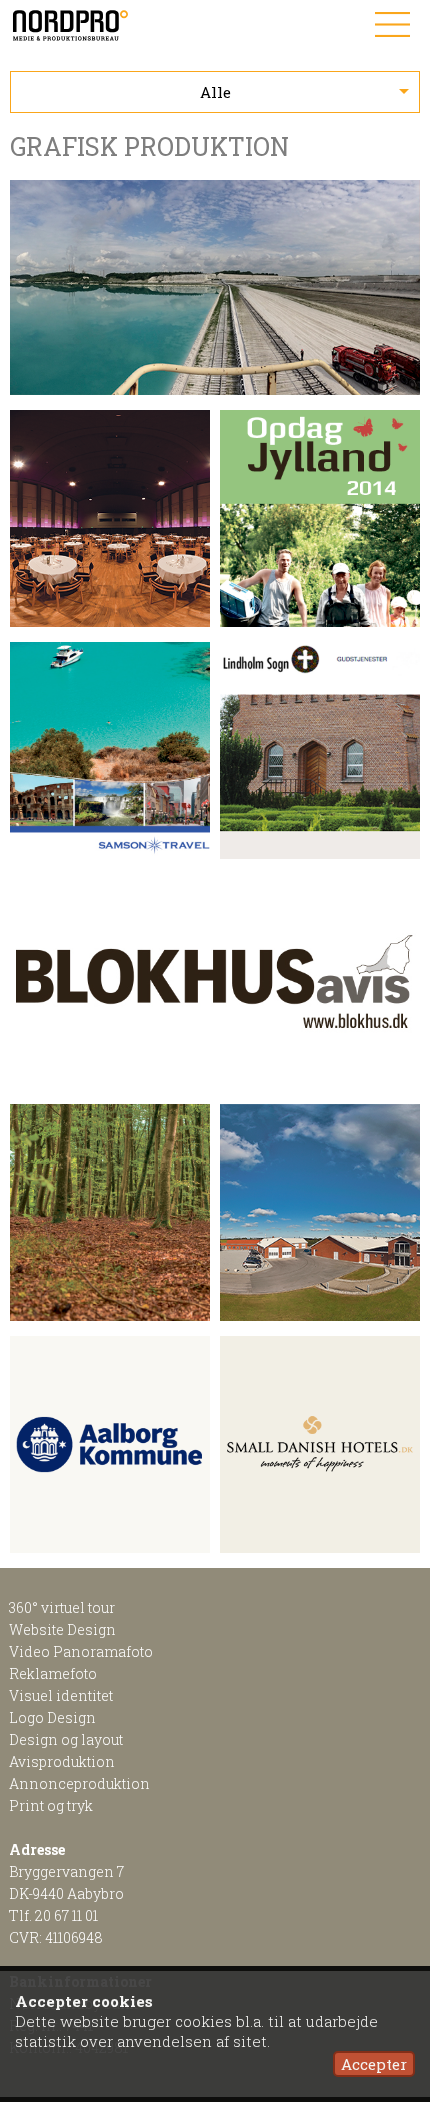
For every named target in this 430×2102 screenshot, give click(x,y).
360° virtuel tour (62, 1607)
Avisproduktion (62, 1761)
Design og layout (66, 1739)
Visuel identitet (61, 1695)
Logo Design (52, 1717)
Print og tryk (51, 1805)
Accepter (374, 2064)
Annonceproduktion (79, 1783)
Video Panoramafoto (81, 1651)
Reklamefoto (53, 1673)
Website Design (62, 1629)
